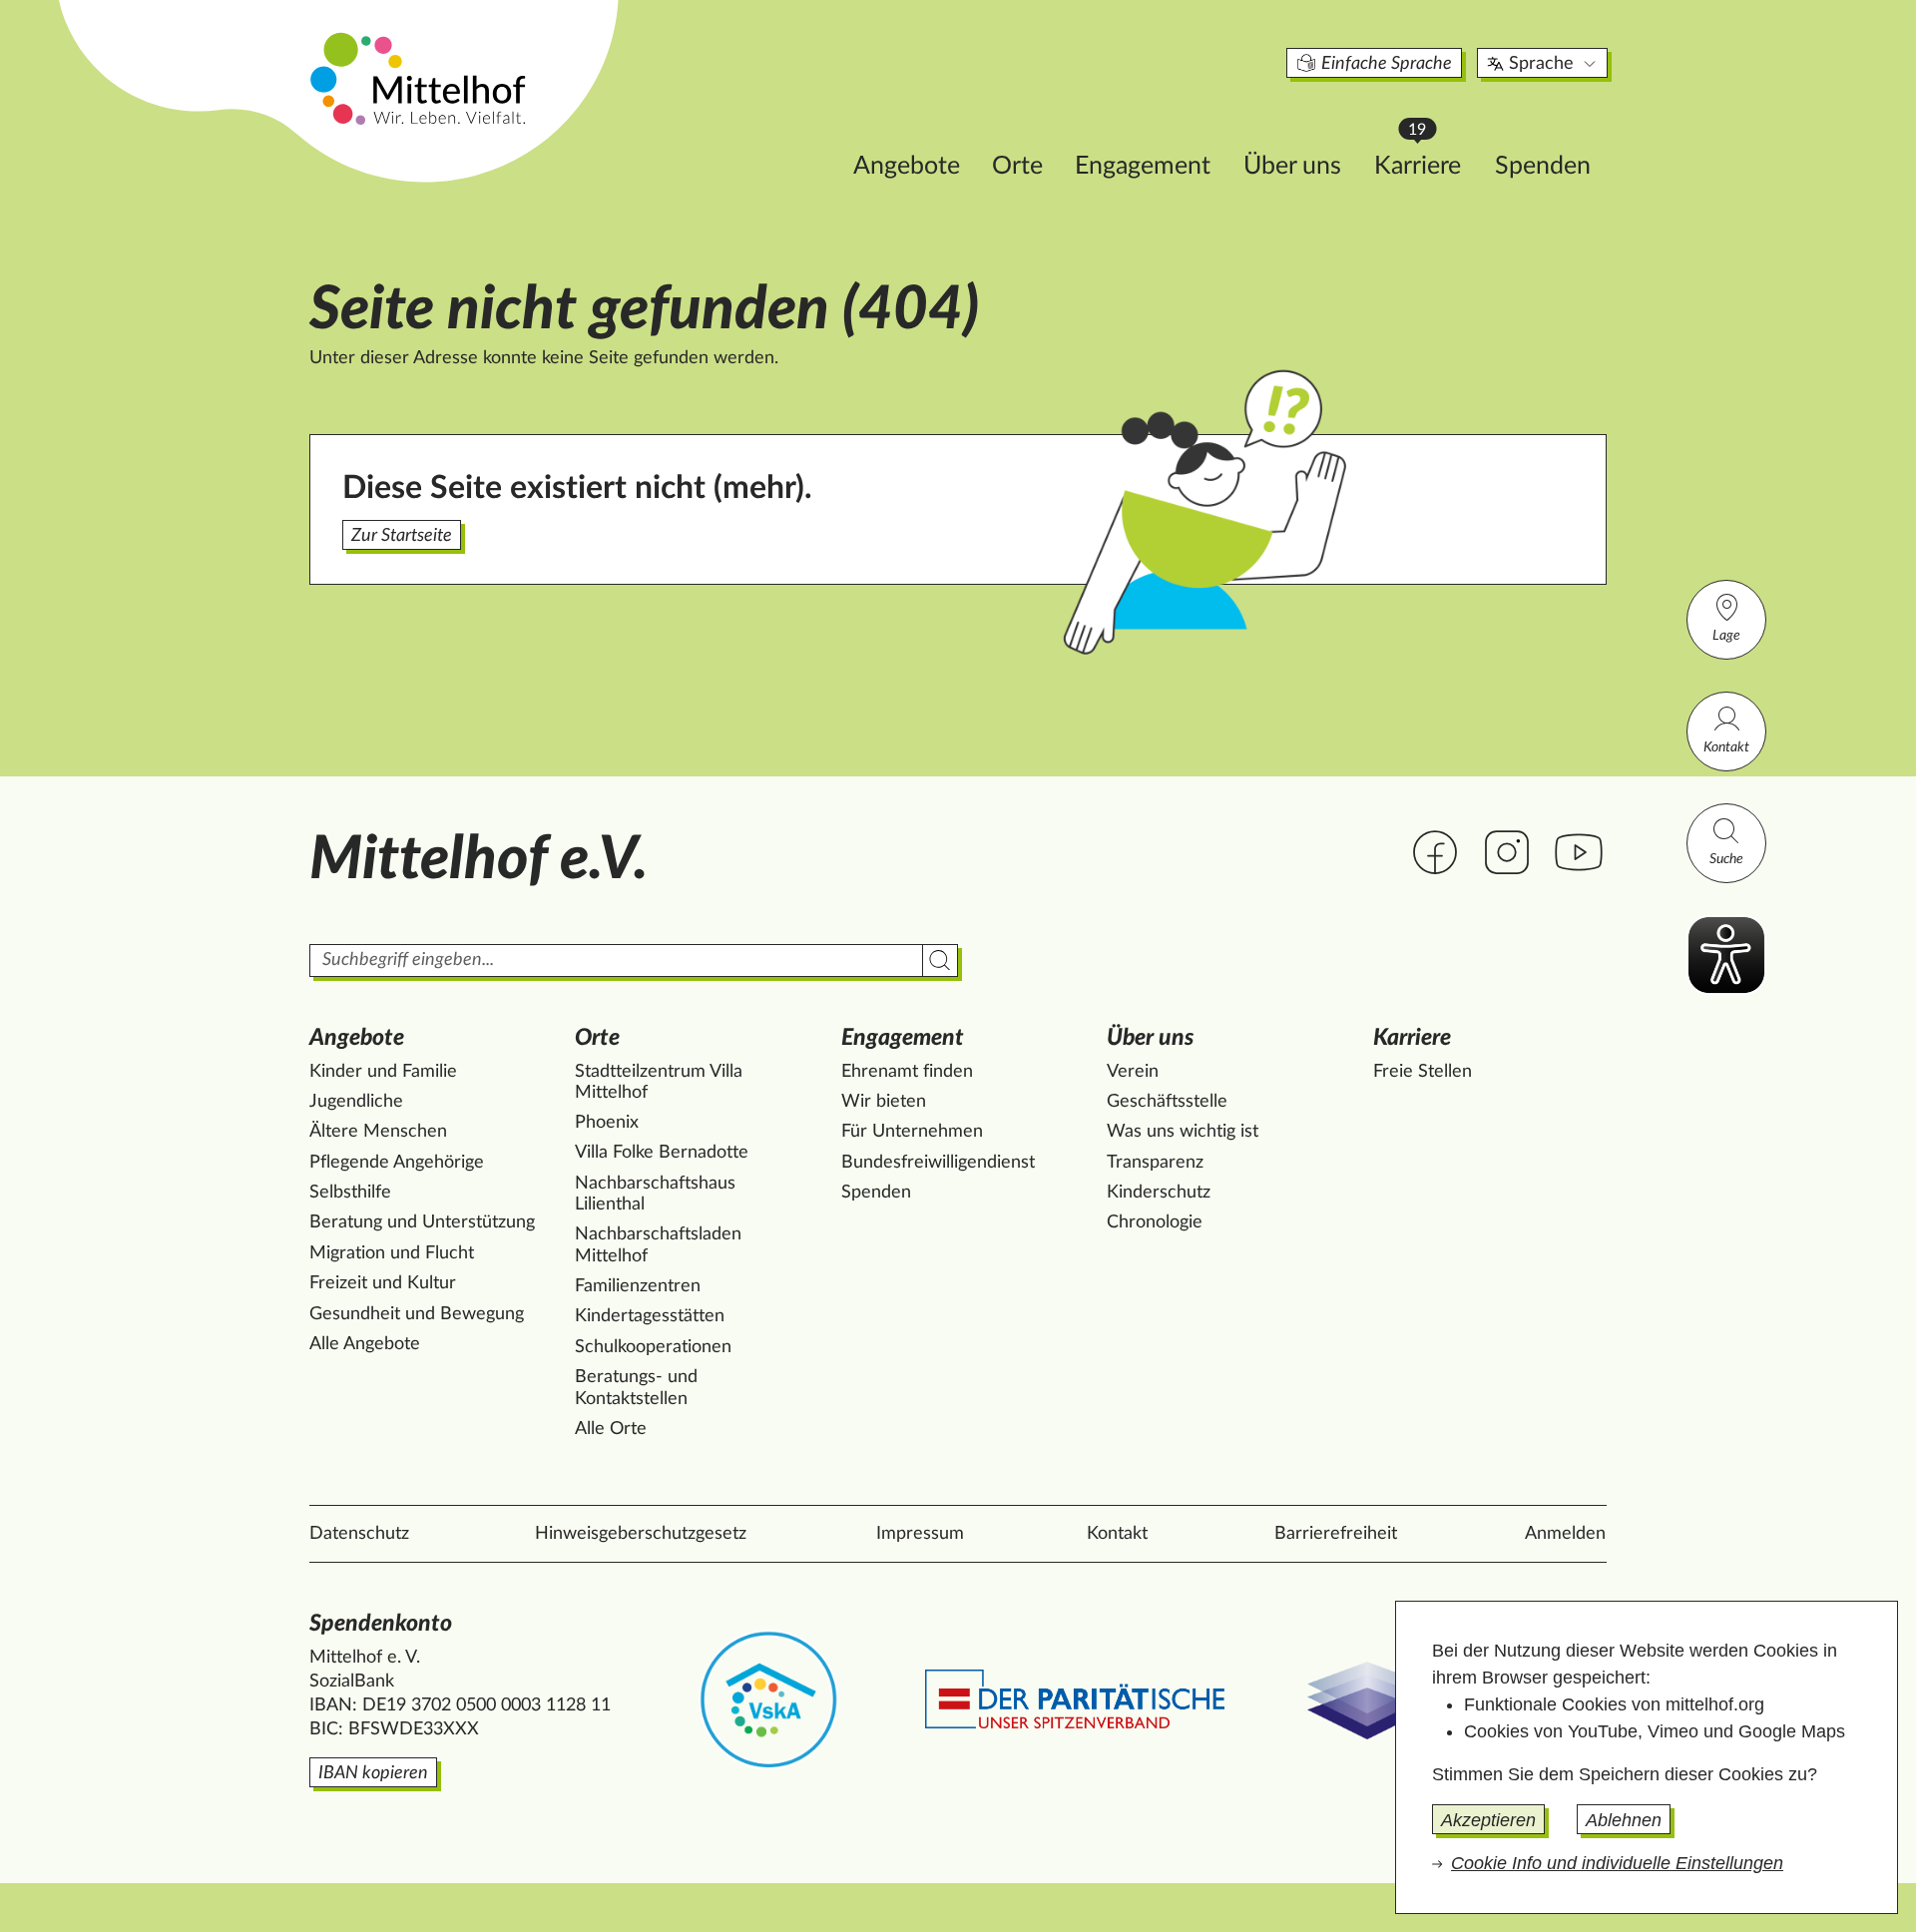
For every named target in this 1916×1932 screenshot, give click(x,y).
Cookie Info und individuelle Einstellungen (1617, 1863)
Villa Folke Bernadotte (662, 1153)
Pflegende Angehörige (397, 1163)
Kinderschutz (1159, 1193)
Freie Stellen (1423, 1072)
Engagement (1143, 166)
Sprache (1541, 64)
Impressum (920, 1534)
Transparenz (1155, 1163)
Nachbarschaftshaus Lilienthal (655, 1195)
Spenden (1543, 166)
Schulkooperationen (653, 1347)
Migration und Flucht (392, 1253)
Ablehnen (1624, 1820)
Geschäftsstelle (1167, 1102)
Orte (1017, 166)
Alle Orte (611, 1429)
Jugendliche (356, 1102)
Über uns (1292, 166)
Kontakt (1726, 747)
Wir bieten (884, 1102)
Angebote (907, 166)
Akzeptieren (1488, 1820)
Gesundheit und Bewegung (417, 1314)
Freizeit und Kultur (383, 1283)
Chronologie (1155, 1222)
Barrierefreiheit (1336, 1534)
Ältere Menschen (378, 1132)
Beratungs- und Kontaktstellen (636, 1388)
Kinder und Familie (383, 1072)
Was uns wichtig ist (1183, 1132)
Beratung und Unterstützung (422, 1222)
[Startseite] (420, 78)
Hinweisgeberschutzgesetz (641, 1534)
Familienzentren (638, 1286)
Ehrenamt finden (907, 1072)
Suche (1726, 859)
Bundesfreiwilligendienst (938, 1163)
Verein (1133, 1072)
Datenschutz (359, 1534)
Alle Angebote (365, 1344)
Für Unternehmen (912, 1132)
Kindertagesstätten (650, 1316)
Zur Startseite (402, 536)
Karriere (1427, 160)
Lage (1726, 636)
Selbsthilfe (350, 1193)
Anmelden (1565, 1534)
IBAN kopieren (373, 1773)
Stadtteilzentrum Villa (659, 1083)
